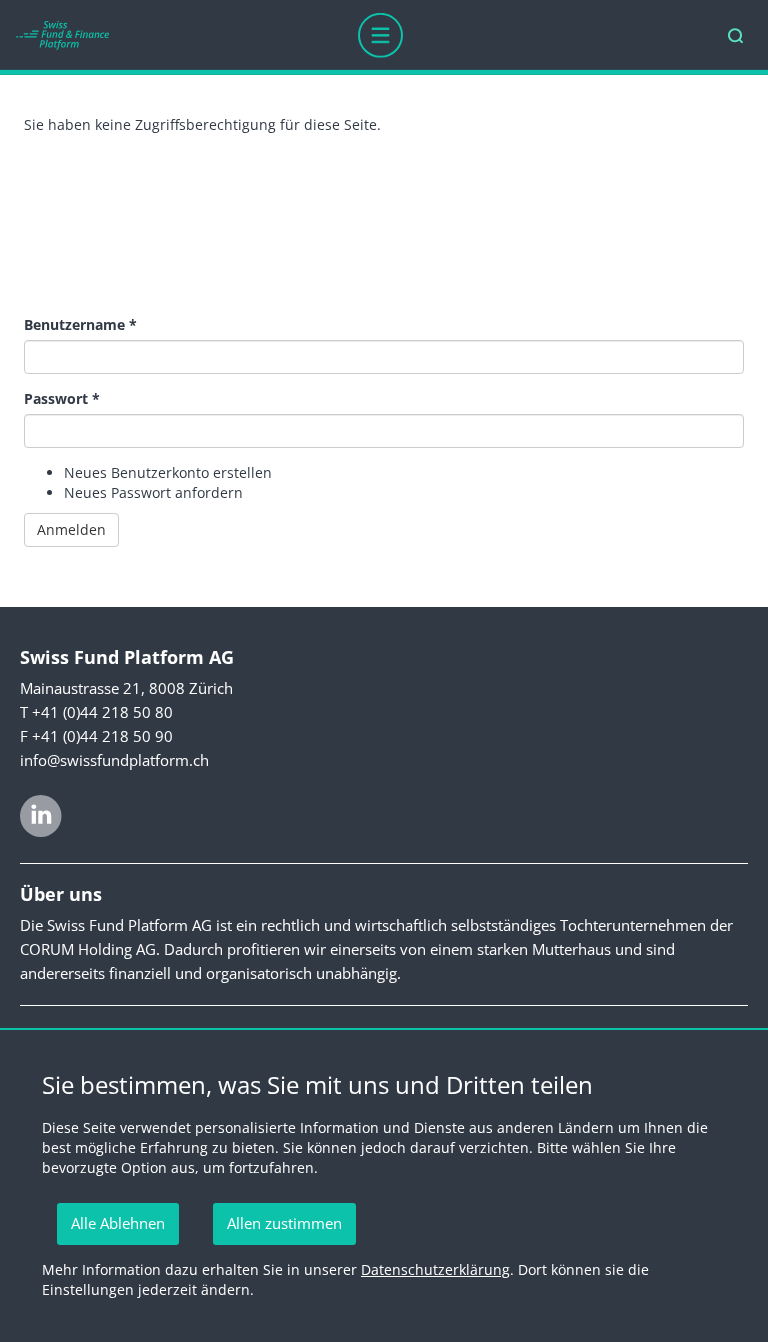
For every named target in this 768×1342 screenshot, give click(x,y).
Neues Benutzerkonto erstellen (168, 472)
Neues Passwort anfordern (153, 492)
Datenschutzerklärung (435, 1269)
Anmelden (71, 529)
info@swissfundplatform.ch (114, 760)
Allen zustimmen (284, 1223)
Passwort (62, 398)
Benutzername (80, 324)
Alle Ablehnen (118, 1223)
